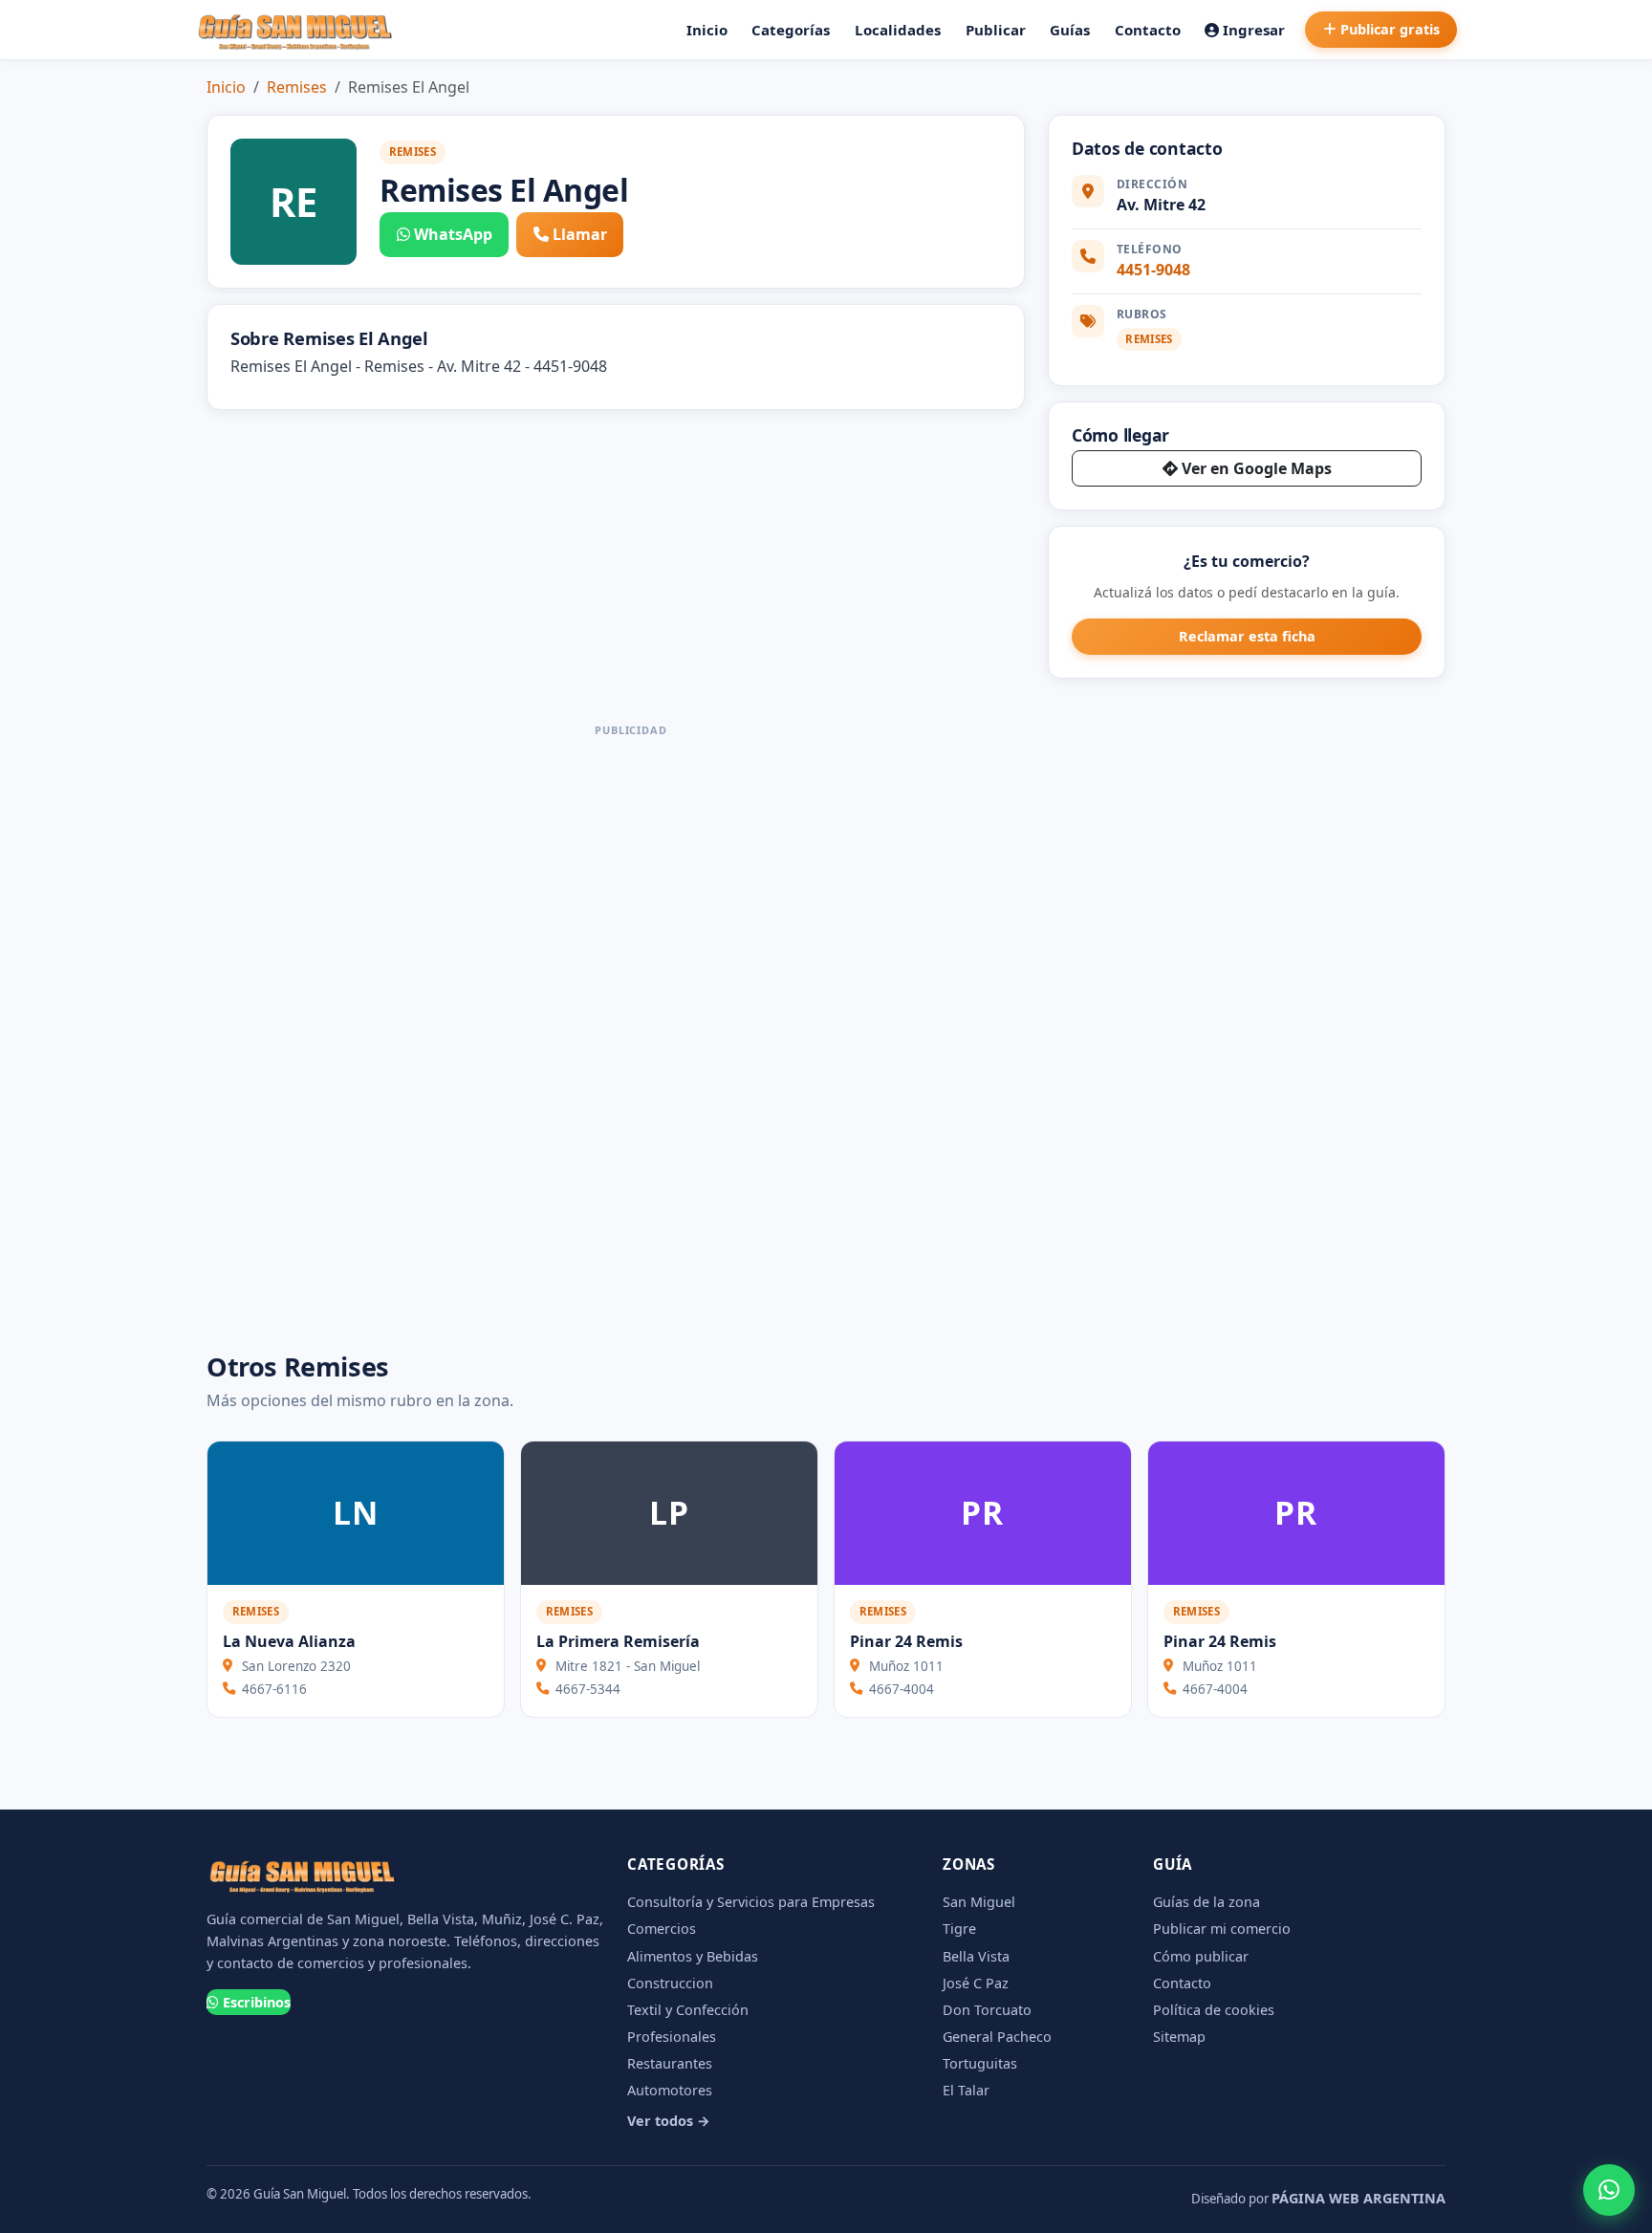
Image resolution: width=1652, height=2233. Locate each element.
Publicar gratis (1390, 29)
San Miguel (979, 1902)
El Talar (966, 2090)
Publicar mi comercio (1222, 1929)
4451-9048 (1153, 270)
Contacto (1148, 30)
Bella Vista (976, 1956)
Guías (1070, 30)
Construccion (670, 1983)
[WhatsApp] (1609, 2190)
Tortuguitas (980, 2063)
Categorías (791, 30)
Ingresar (1254, 30)
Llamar (580, 234)
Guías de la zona (1206, 1902)
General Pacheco (997, 2037)
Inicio (707, 30)
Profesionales (672, 2037)
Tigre (959, 1929)
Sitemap (1179, 2037)
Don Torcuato (987, 2010)
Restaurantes (670, 2063)
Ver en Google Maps (1257, 468)
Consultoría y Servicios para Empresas (751, 1902)
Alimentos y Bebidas (693, 1956)
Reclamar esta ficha (1247, 636)
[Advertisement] (631, 1030)
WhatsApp (453, 234)
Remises (297, 87)
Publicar (996, 30)
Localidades (898, 30)
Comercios (662, 1929)
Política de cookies (1214, 2010)
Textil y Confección (688, 2010)
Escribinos (257, 2002)
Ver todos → (669, 2121)
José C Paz (976, 1983)
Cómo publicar (1201, 1956)
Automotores (670, 2090)
